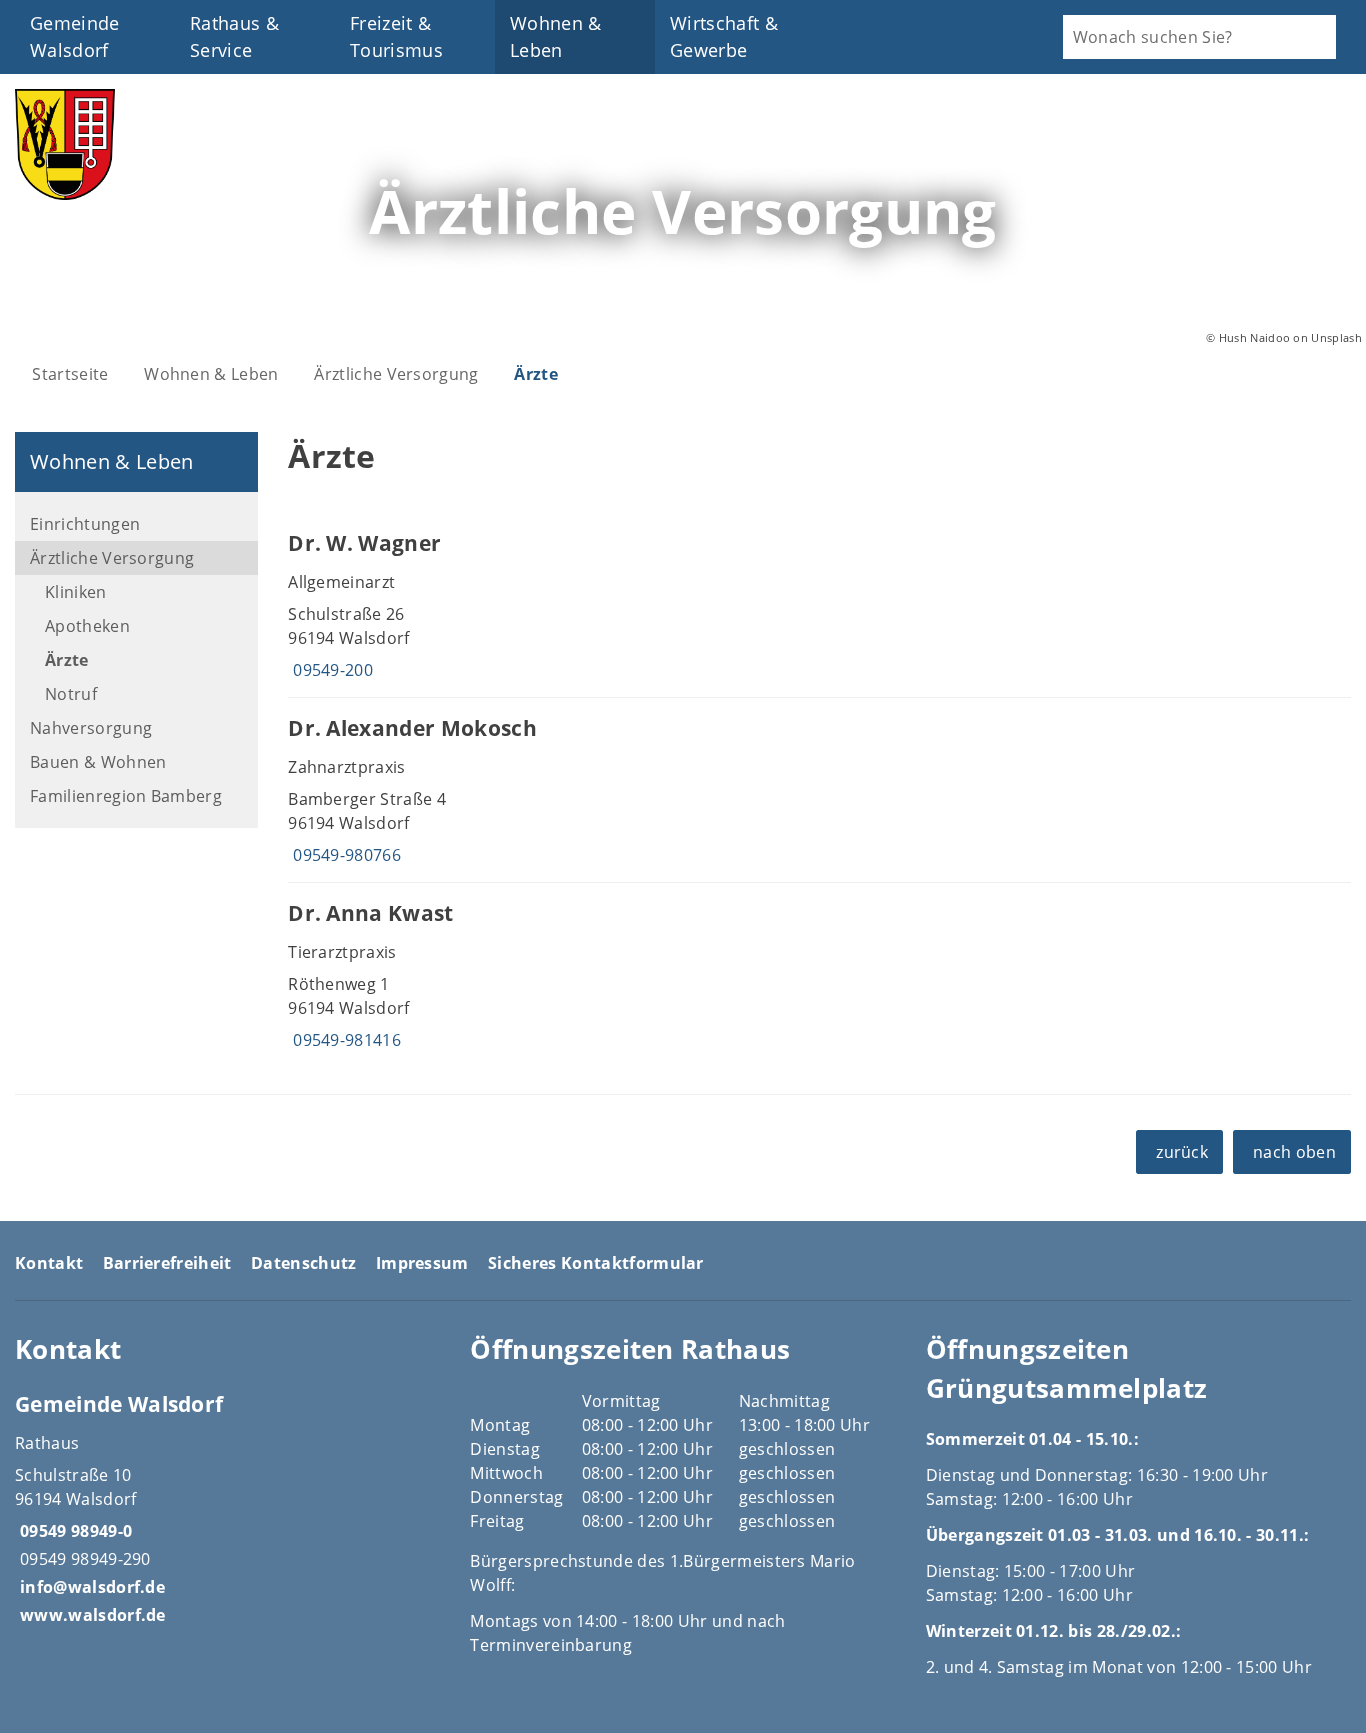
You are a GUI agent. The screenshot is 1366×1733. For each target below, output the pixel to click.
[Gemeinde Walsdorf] (227, 1508)
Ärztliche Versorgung (396, 374)
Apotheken (87, 626)
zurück (1182, 1152)
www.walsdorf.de (90, 1615)
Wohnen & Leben (556, 36)
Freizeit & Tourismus (396, 36)
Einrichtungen (85, 524)
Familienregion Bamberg (126, 796)
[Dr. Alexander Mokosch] (819, 790)
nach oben (1294, 1152)
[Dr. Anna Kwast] (819, 975)
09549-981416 (344, 1040)
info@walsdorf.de (90, 1587)
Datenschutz (304, 1263)
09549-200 (330, 670)
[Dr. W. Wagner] (819, 605)
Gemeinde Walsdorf (75, 36)
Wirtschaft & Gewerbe (724, 36)
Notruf (71, 694)
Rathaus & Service (234, 36)
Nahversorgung (91, 728)
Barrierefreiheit (167, 1263)
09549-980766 (344, 855)
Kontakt (49, 1263)
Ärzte (536, 374)
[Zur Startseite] (65, 194)
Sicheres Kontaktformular (596, 1263)
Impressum (422, 1263)
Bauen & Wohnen (98, 762)
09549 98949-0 (73, 1531)
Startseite (70, 374)
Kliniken (76, 592)
